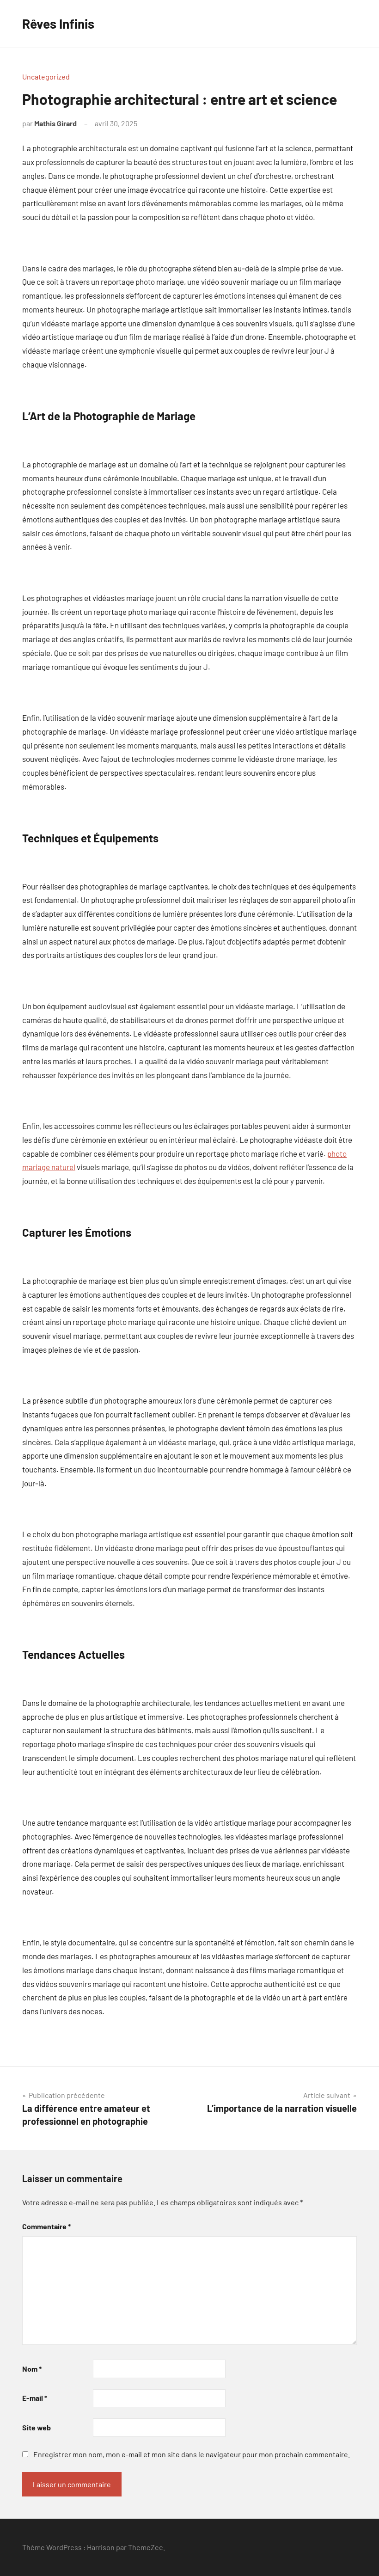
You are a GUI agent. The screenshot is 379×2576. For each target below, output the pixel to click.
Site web (37, 2427)
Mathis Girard (55, 123)
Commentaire (46, 2226)
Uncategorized (46, 77)
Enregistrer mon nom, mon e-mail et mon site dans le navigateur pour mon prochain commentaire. (192, 2454)
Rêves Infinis (58, 24)
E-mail (35, 2398)
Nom (32, 2369)
